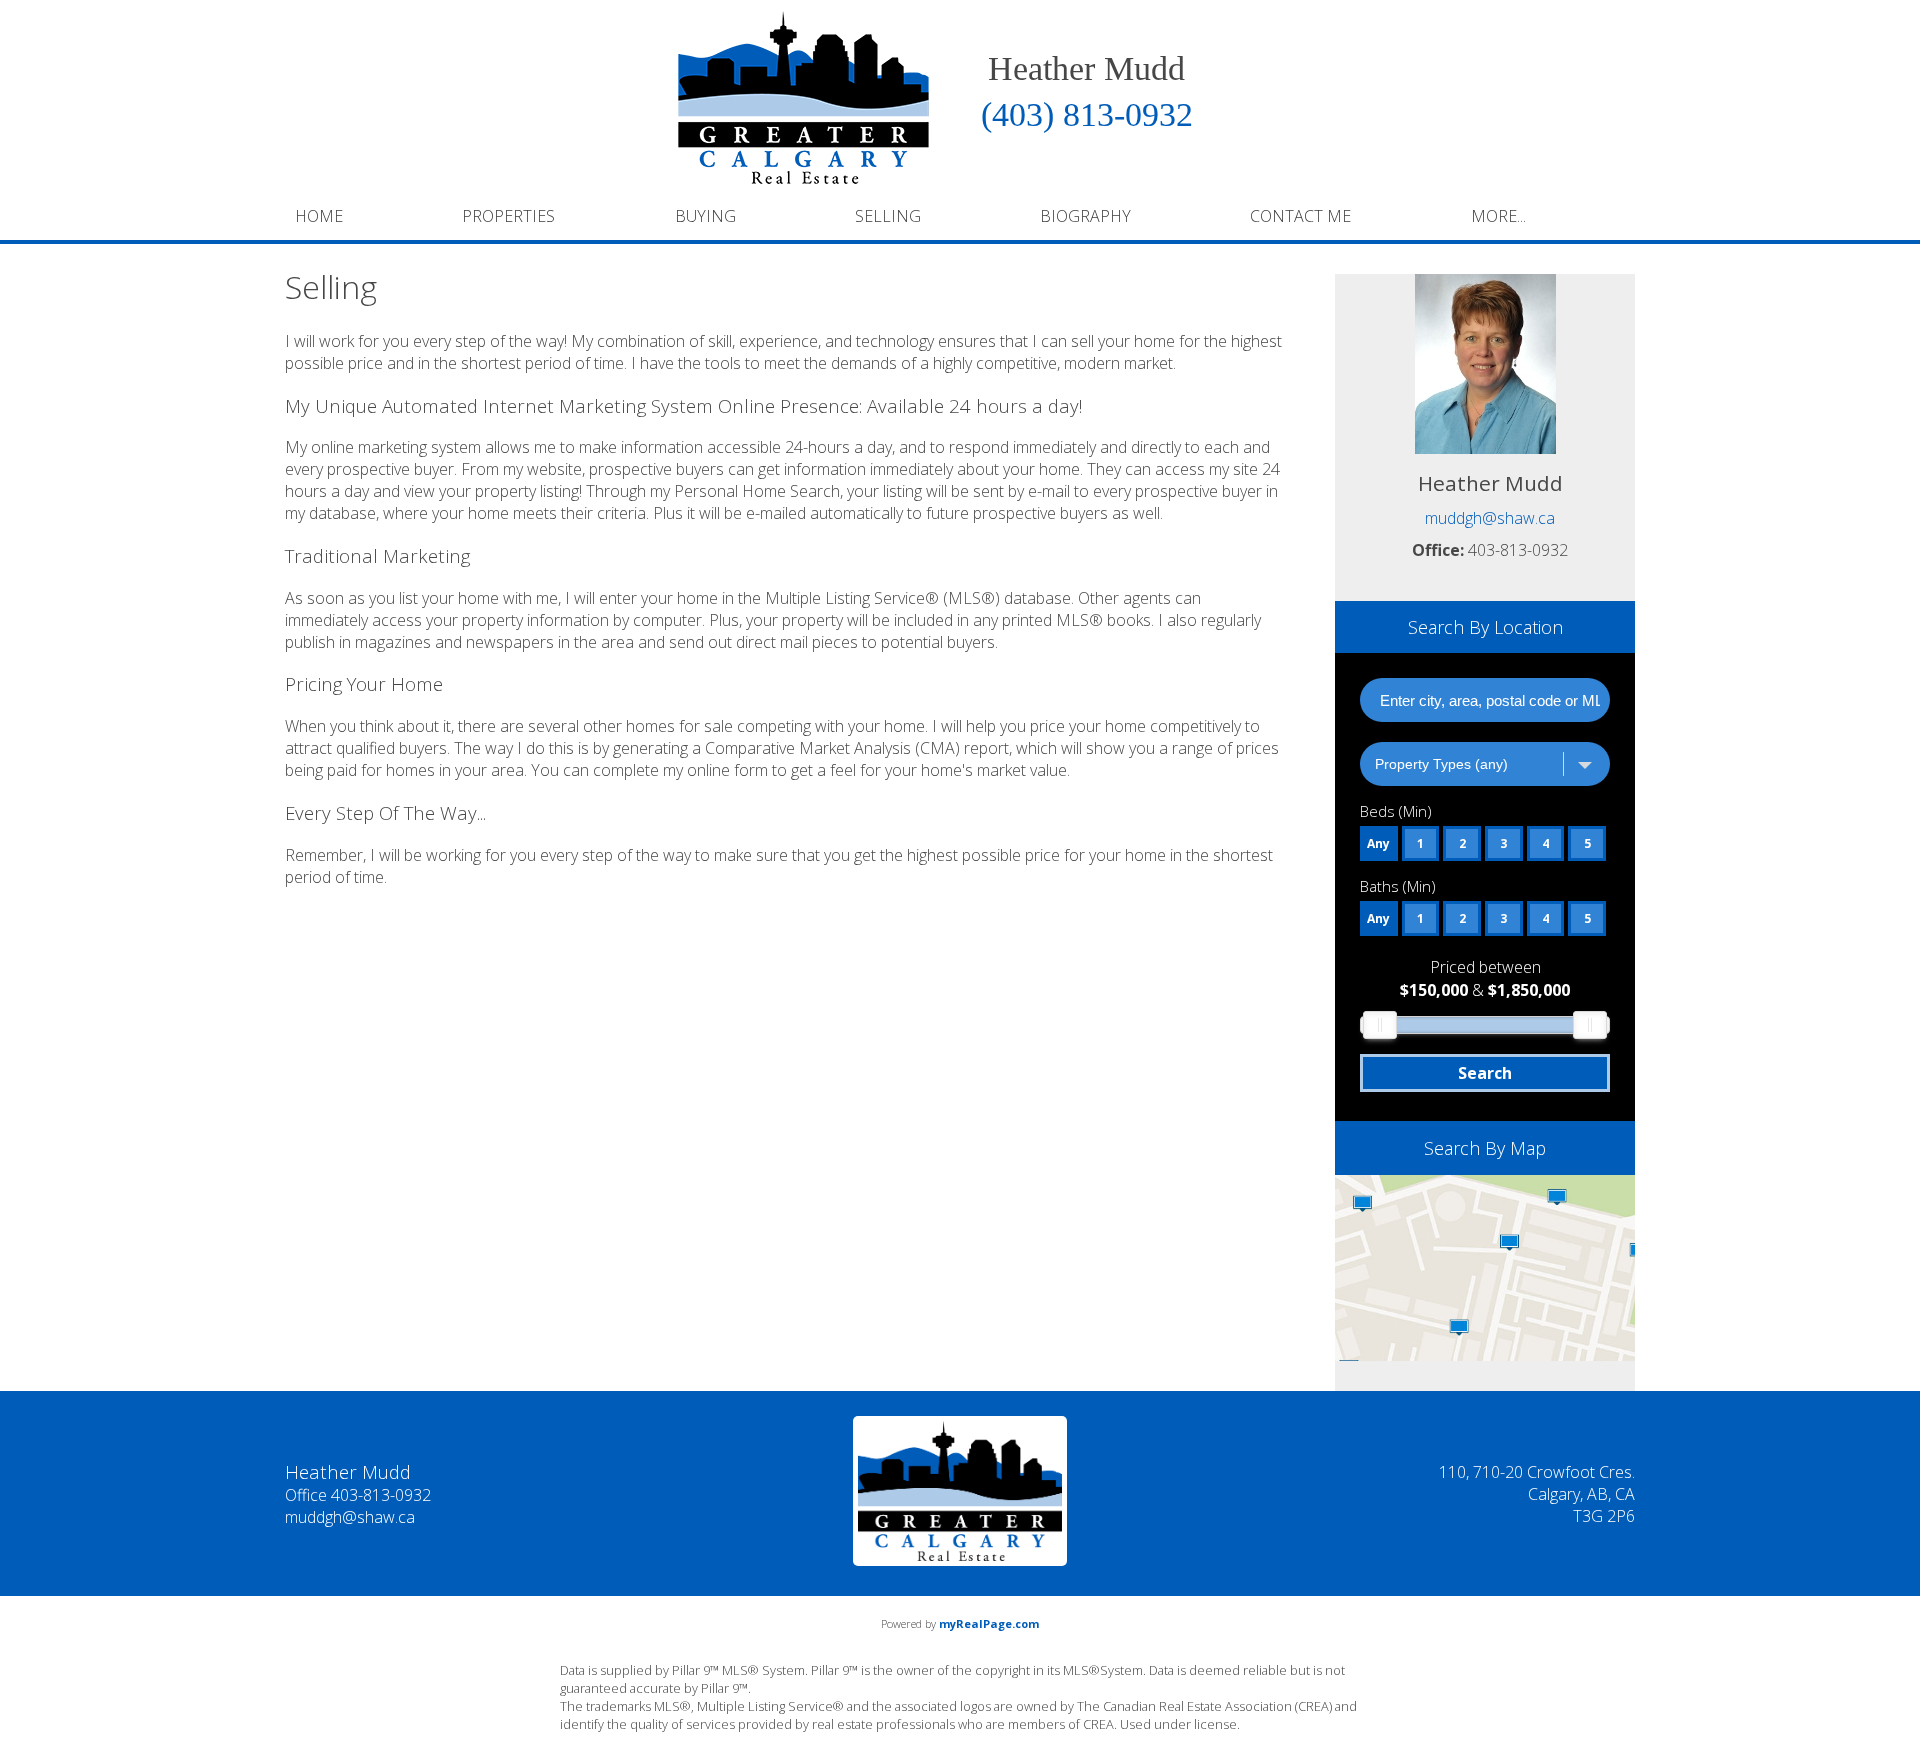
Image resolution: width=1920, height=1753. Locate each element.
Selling (888, 216)
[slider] (1380, 1025)
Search (1485, 1073)
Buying (705, 216)
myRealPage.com (989, 1623)
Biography (1085, 216)
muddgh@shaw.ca (1490, 518)
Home (319, 216)
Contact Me (1300, 216)
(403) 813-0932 (1087, 114)
